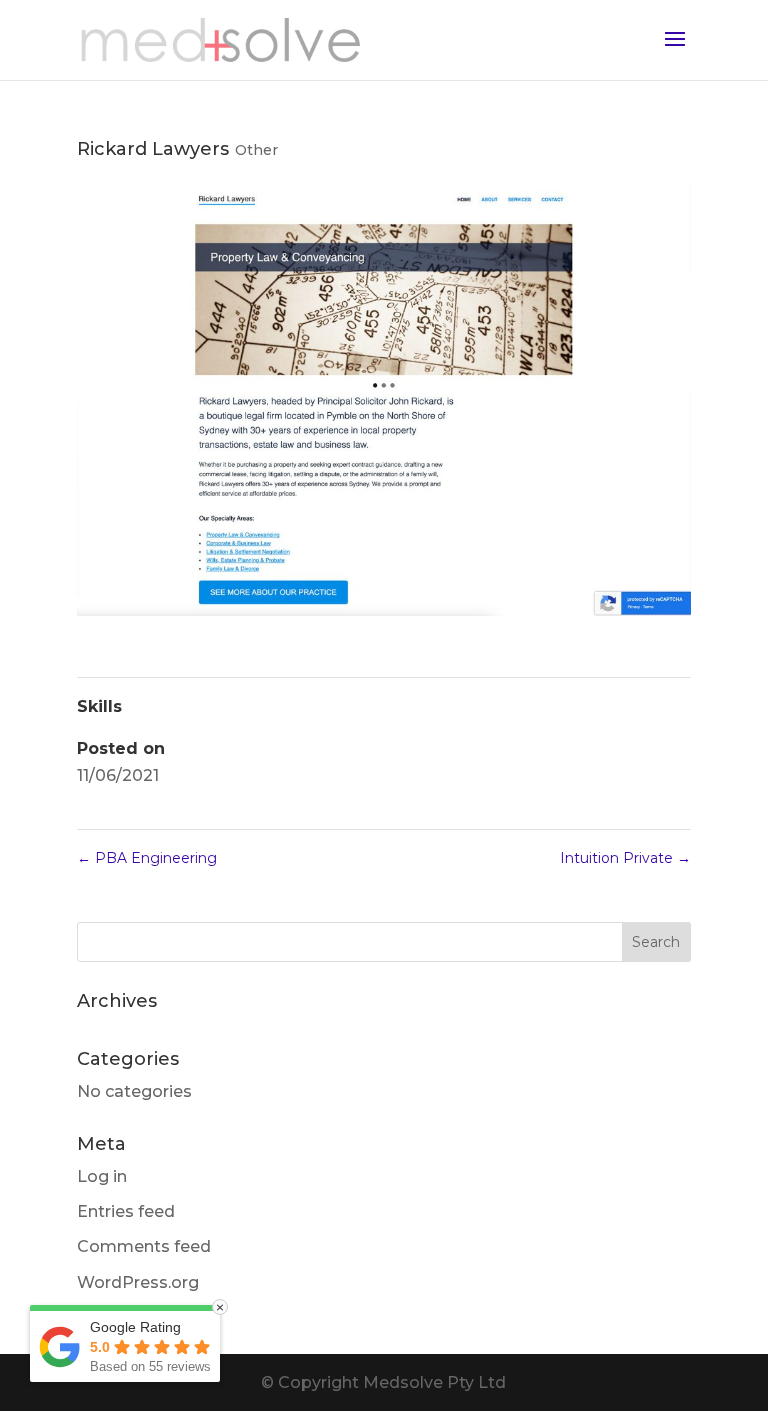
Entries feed (126, 1211)
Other (256, 150)
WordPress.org (138, 1282)
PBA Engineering (147, 858)
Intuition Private (625, 858)
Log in (102, 1176)
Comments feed (144, 1246)
